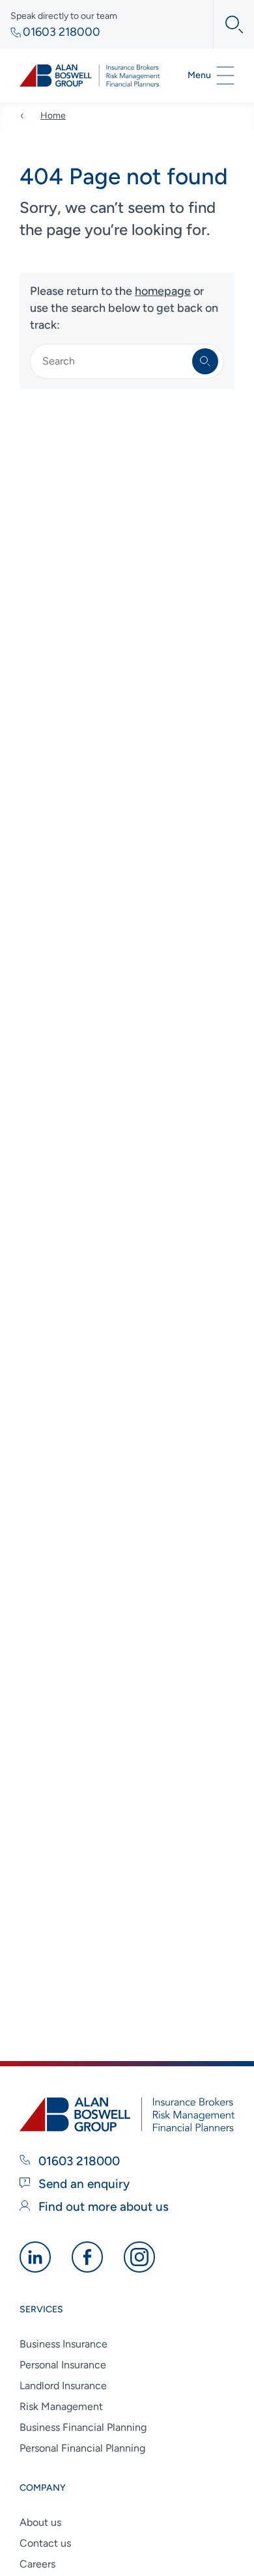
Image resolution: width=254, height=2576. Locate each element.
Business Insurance (63, 2344)
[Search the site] (205, 361)
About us (40, 2522)
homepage (163, 291)
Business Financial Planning (83, 2427)
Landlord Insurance (63, 2386)
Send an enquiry (82, 2184)
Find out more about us (102, 2207)
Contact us (45, 2543)
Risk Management (61, 2406)
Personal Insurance (63, 2365)
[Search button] (228, 24)
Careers (37, 2564)
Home (53, 116)
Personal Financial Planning (82, 2448)
